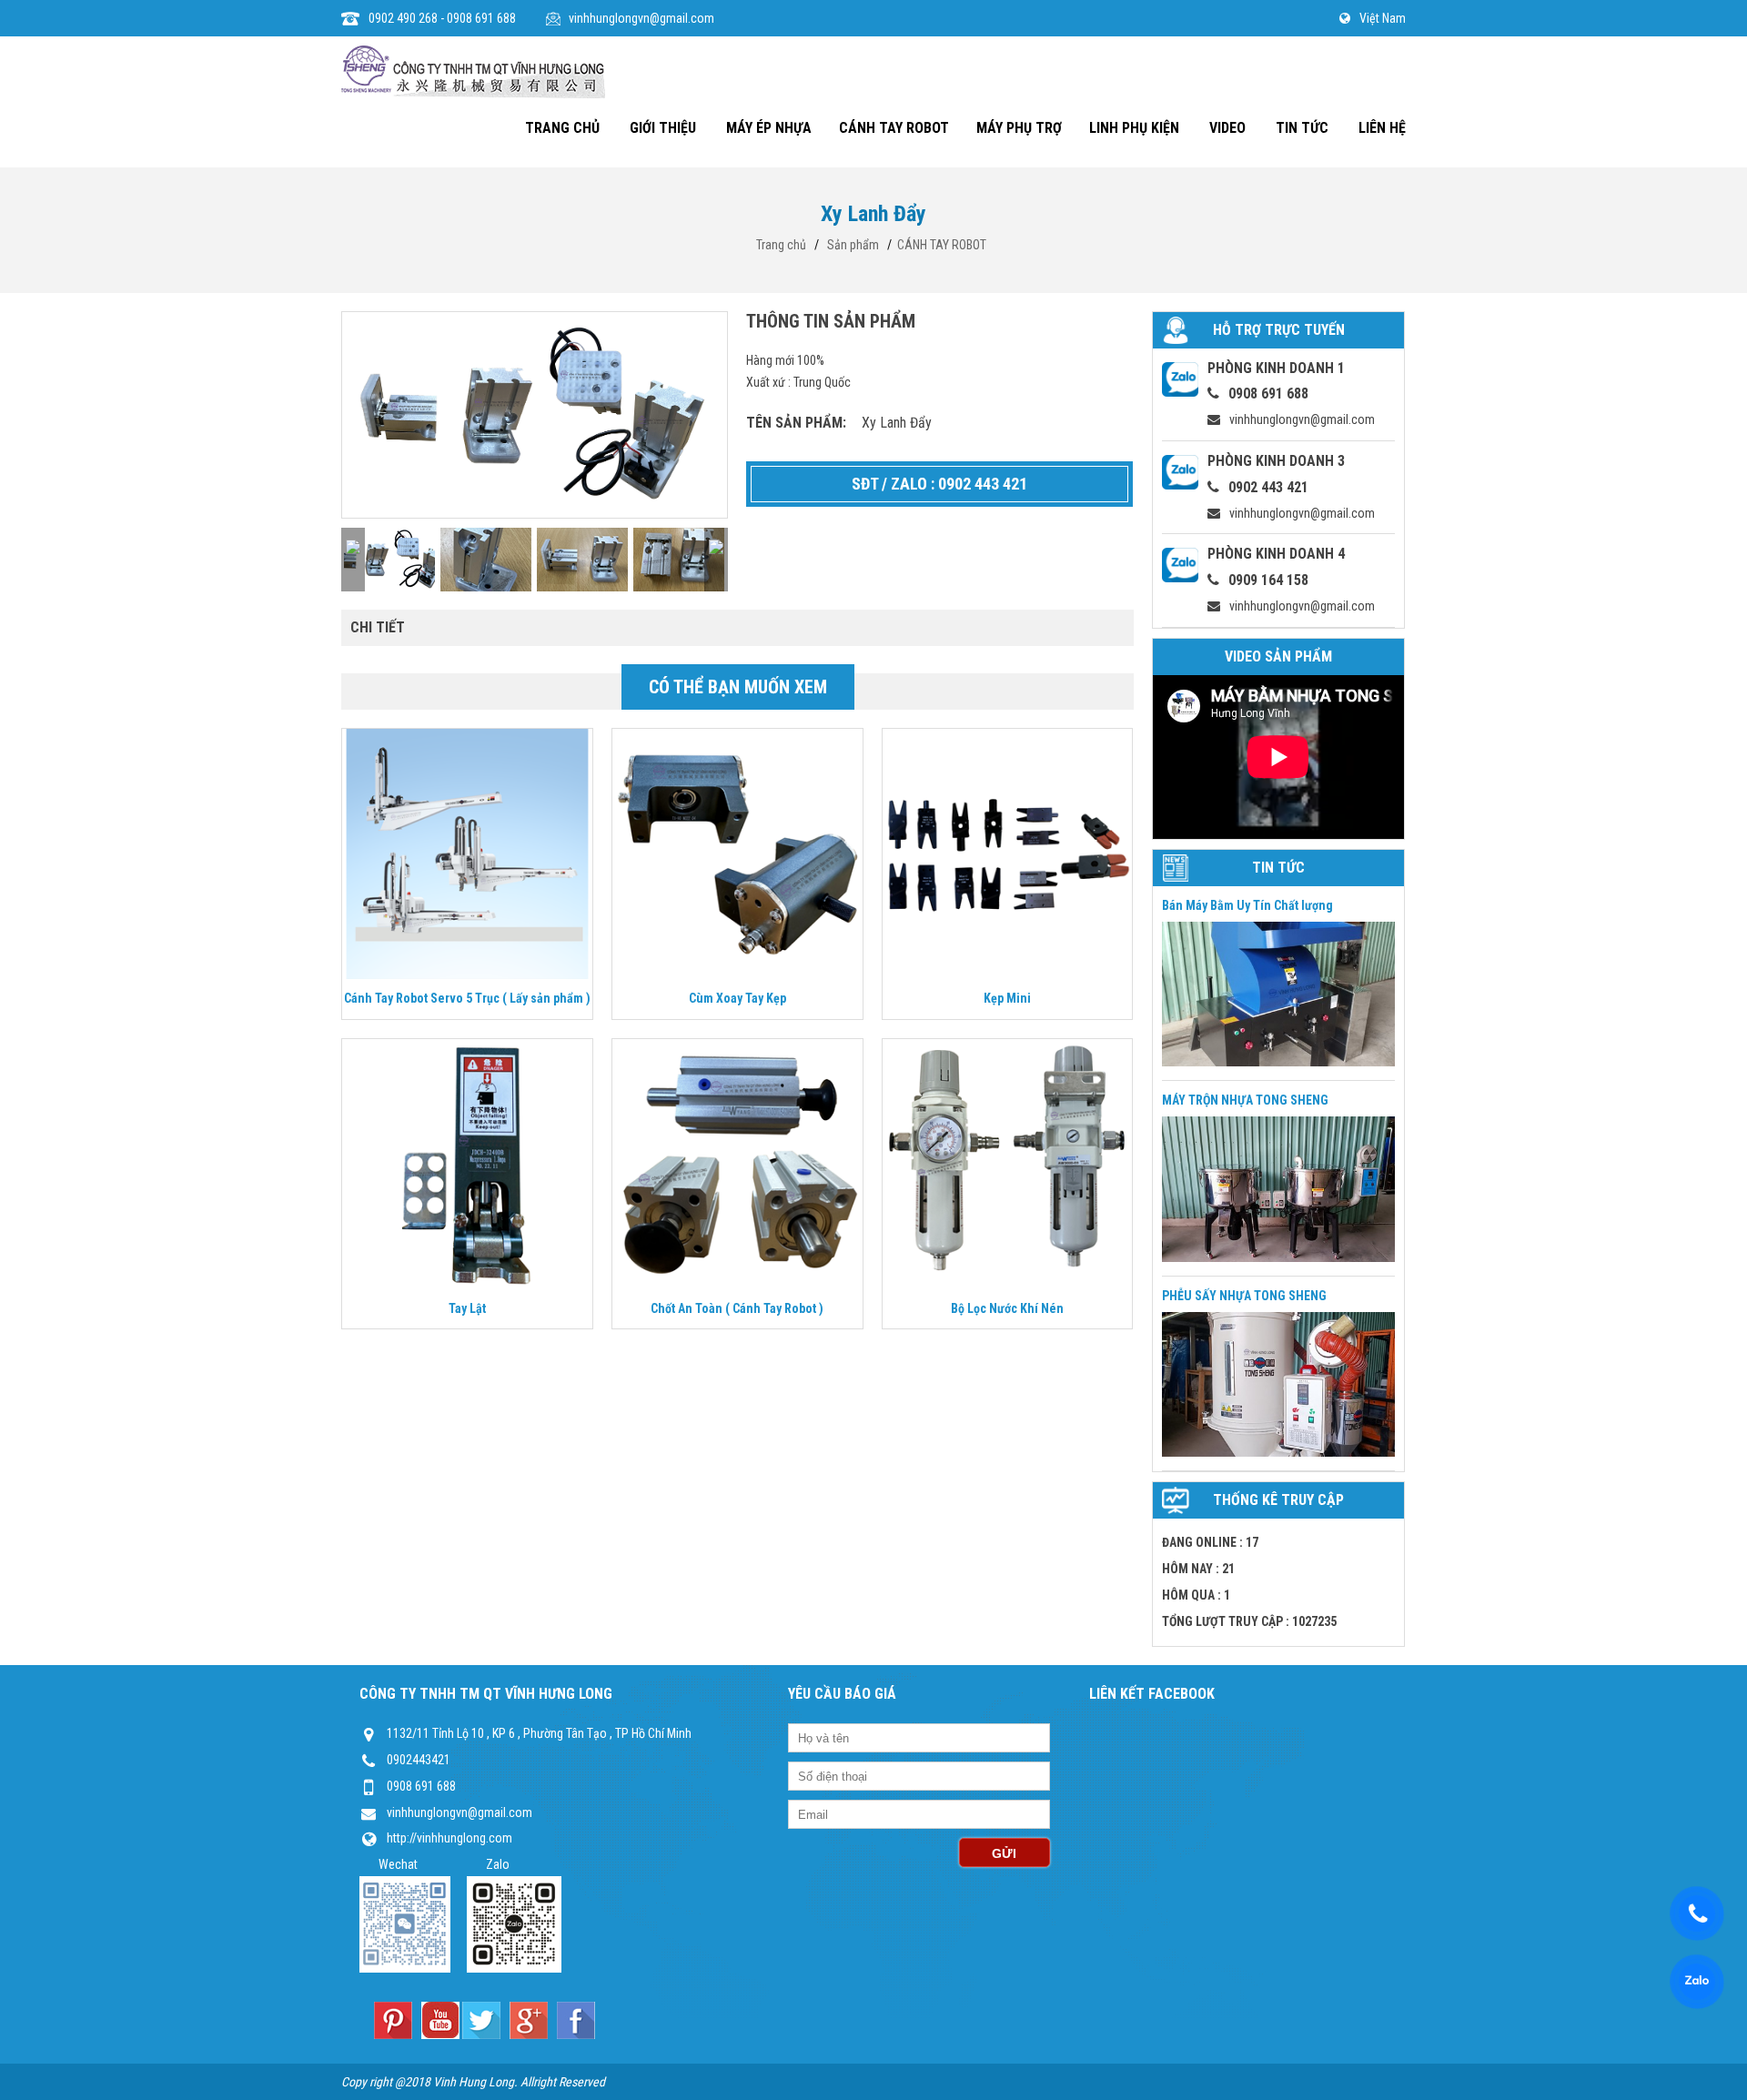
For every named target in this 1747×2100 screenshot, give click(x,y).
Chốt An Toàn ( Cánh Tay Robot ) (737, 1308)
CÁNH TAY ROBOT (942, 245)
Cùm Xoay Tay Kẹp (737, 998)
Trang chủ (781, 245)
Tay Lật (467, 1308)
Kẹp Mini (1007, 998)
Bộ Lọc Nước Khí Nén (1007, 1308)
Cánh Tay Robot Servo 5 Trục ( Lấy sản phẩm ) (467, 998)
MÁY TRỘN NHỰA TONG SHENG (1245, 1100)
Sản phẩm (853, 245)
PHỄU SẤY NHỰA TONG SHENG (1244, 1296)
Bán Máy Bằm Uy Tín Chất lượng (1247, 905)
